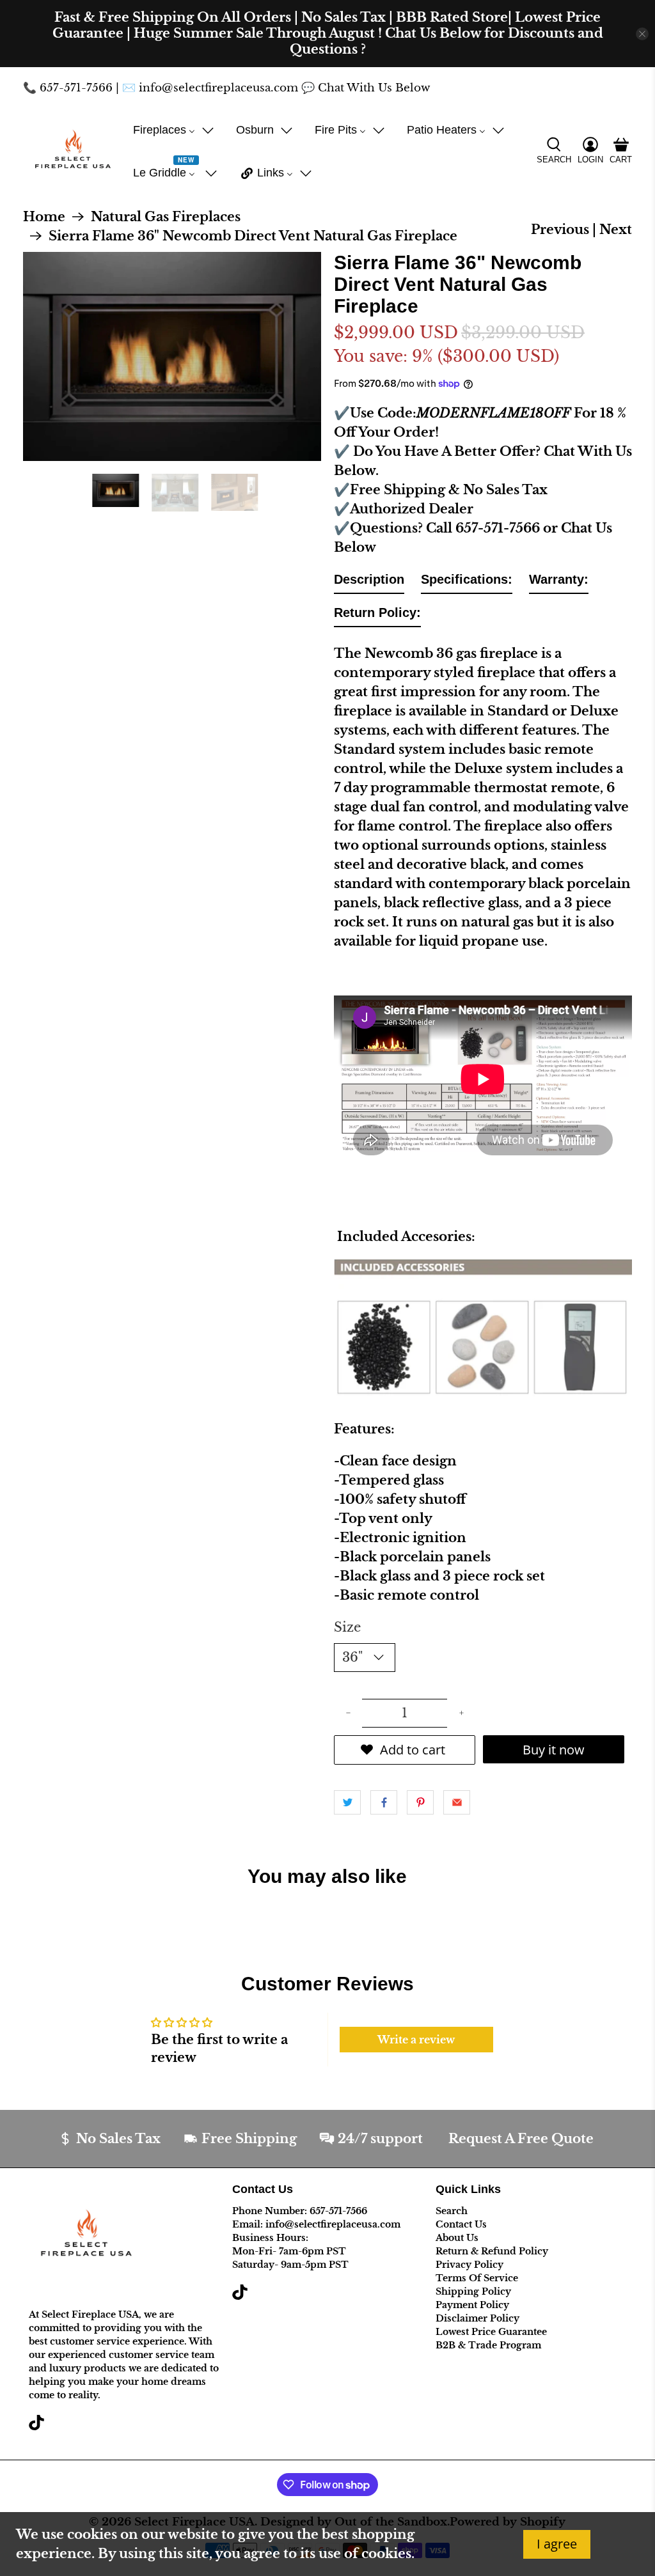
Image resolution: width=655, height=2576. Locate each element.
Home (44, 217)
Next (616, 230)
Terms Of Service (477, 2278)
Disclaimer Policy (477, 2318)
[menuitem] (174, 130)
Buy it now (554, 1750)
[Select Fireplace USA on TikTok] (36, 2427)
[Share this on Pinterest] (420, 1802)
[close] (642, 34)
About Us (457, 2238)
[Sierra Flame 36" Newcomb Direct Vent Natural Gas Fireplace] (172, 356)
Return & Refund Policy (492, 2251)
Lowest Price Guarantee (491, 2332)
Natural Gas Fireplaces (166, 217)
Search (452, 2211)
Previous (560, 230)
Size (347, 1627)
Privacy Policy (470, 2265)
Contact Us (461, 2224)
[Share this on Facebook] (384, 1802)
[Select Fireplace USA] (73, 152)
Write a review (416, 2040)
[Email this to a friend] (457, 1802)
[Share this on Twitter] (347, 1802)
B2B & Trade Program (488, 2345)
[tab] (369, 582)
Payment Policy (472, 2305)
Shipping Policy (473, 2291)
